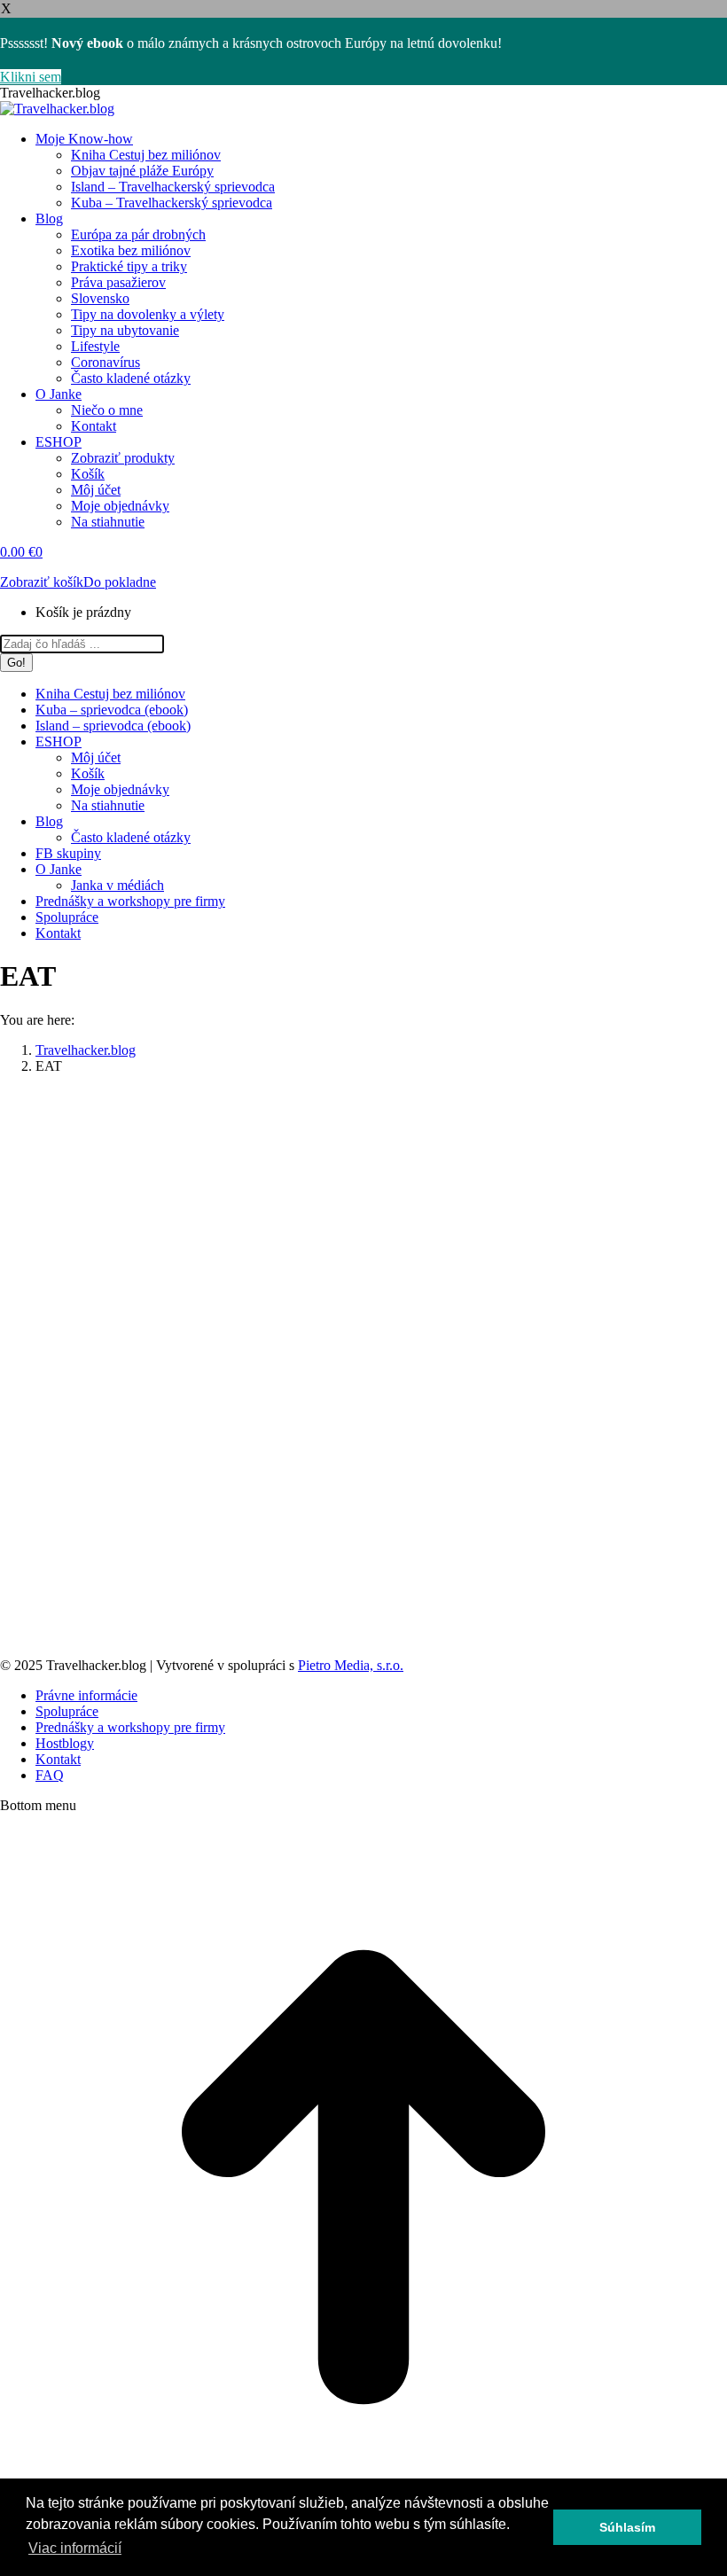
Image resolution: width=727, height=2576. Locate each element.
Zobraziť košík (42, 582)
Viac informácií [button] (75, 2548)
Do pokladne (120, 582)
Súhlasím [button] (627, 2527)
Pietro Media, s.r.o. (351, 1665)
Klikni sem (31, 77)
